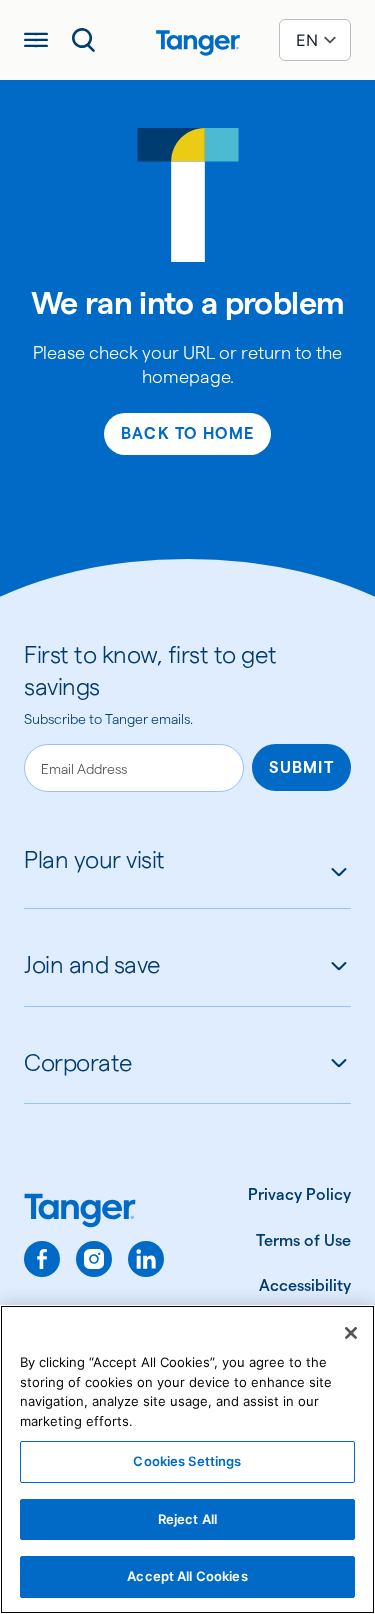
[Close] (351, 1333)
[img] (198, 43)
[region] (187, 1459)
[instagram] (94, 1259)
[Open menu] (36, 40)
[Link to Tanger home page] (187, 40)
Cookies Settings (187, 1461)
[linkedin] (146, 1259)
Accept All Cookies (187, 1576)
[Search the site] (84, 40)
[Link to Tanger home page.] (94, 1212)
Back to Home (187, 433)
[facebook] (42, 1259)
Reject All (187, 1519)
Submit (301, 767)
